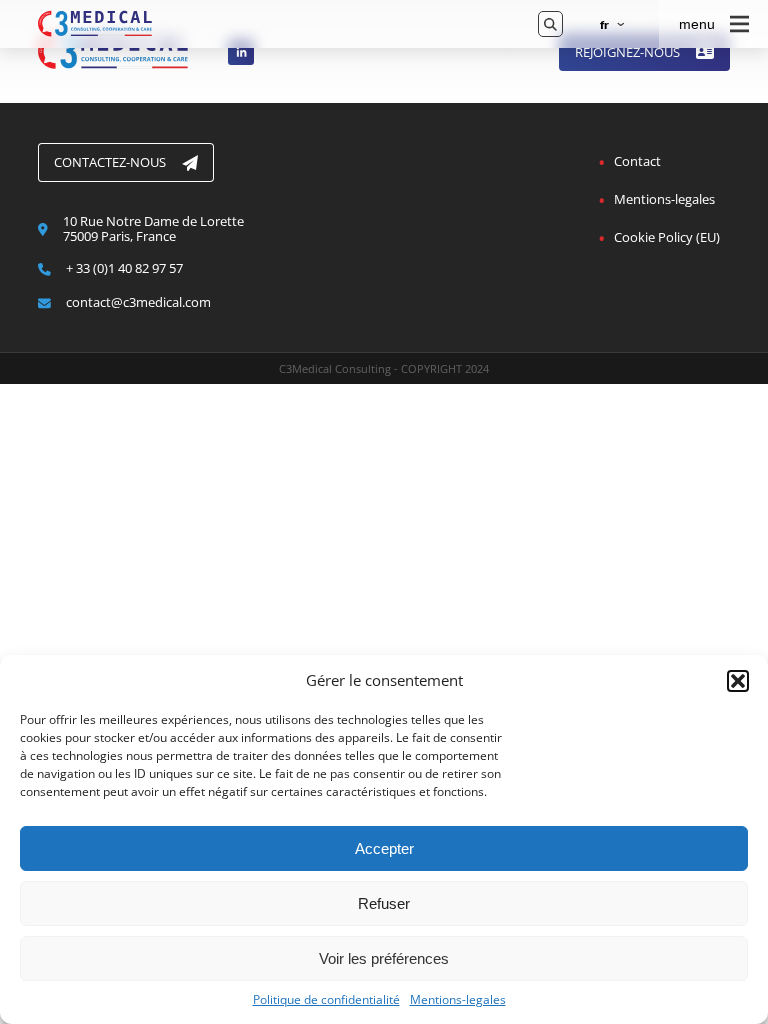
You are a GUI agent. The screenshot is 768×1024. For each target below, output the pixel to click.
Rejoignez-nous (627, 52)
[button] (738, 681)
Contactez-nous (110, 162)
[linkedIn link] (241, 52)
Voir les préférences (384, 958)
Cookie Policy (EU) (667, 237)
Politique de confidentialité (326, 1000)
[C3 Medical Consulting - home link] (273, 24)
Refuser (384, 903)
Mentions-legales (458, 1000)
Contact (637, 161)
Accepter (384, 848)
